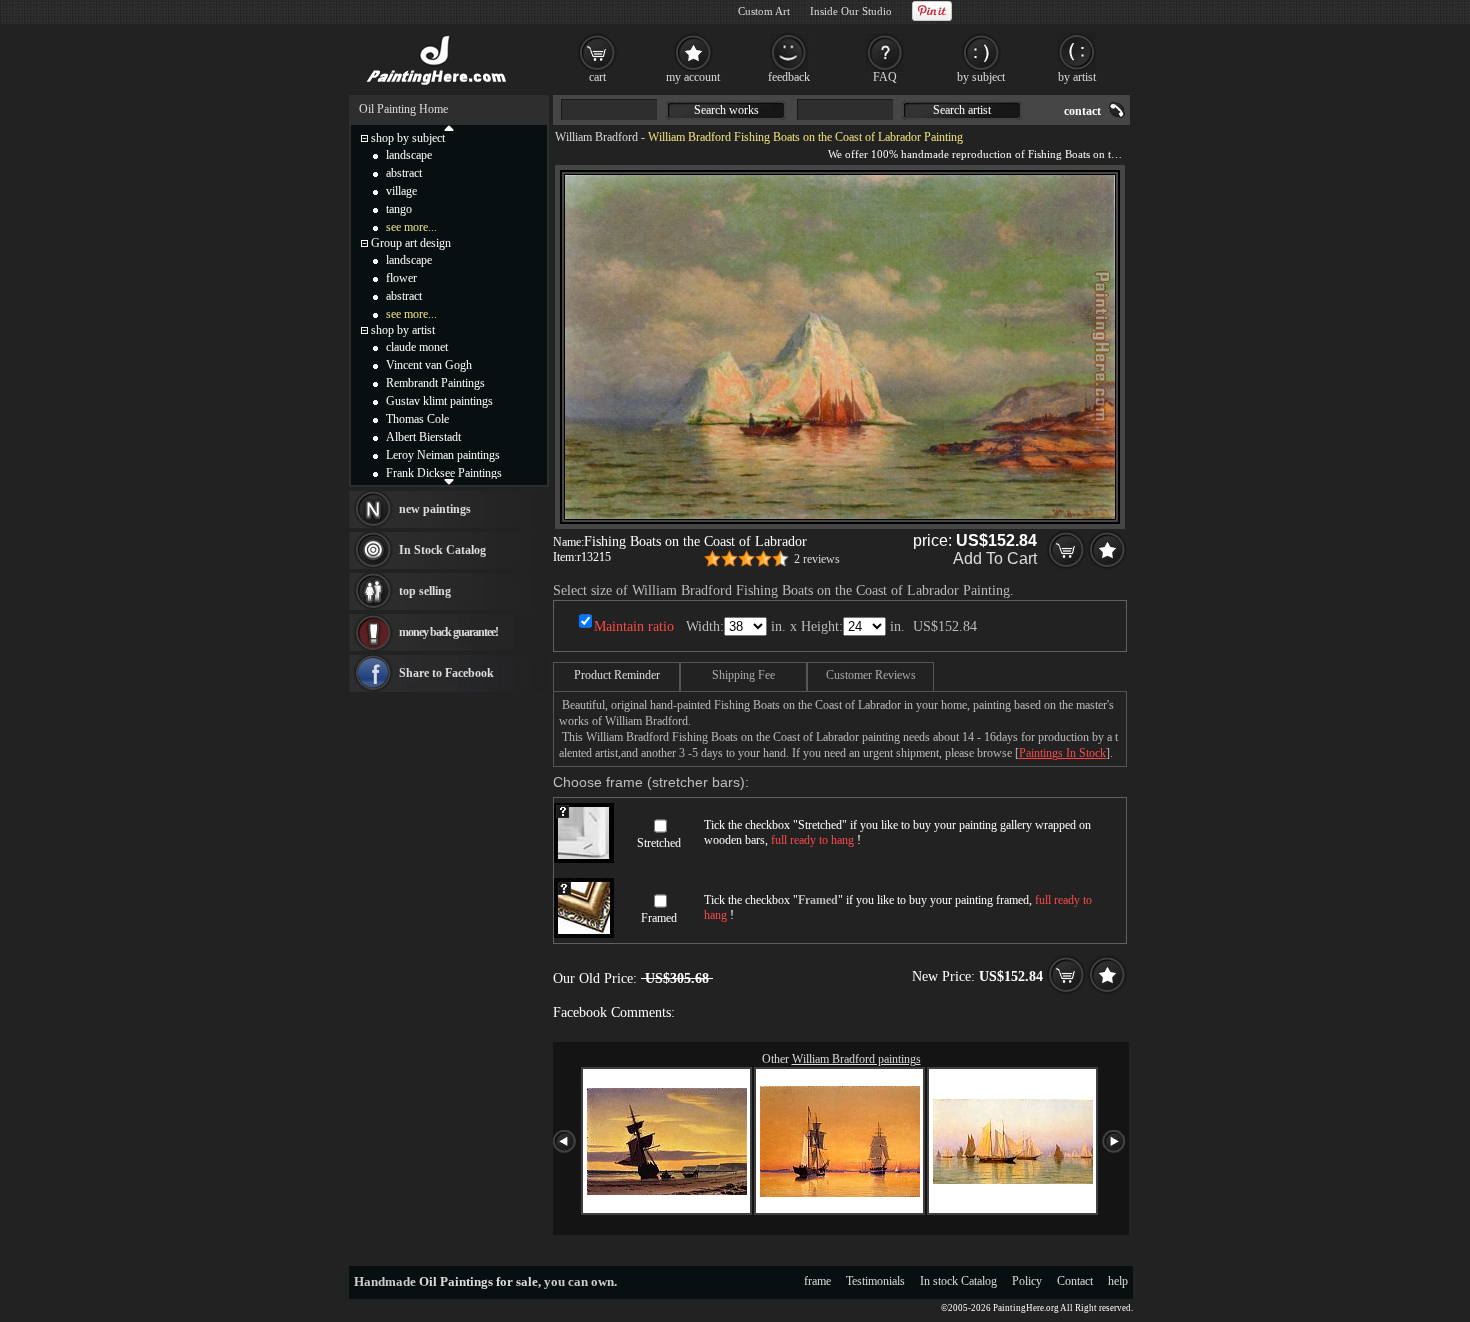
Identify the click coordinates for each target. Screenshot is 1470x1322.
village (401, 191)
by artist (1077, 77)
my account (693, 77)
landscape (409, 155)
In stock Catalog (958, 1281)
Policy (1027, 1281)
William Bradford (596, 137)
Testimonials (875, 1281)
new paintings (435, 509)
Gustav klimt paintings (439, 401)
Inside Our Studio (851, 11)
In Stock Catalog (442, 550)
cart (597, 77)
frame (817, 1281)
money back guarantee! (448, 632)
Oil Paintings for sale (478, 1281)
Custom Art (764, 11)
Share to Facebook (446, 673)
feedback (789, 77)
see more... (411, 227)
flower (401, 278)
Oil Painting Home (403, 109)
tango (399, 209)
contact (1082, 111)
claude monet (417, 347)
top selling (425, 591)
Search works (726, 110)
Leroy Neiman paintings (443, 455)
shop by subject (408, 138)
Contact (1075, 1281)
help (1118, 1281)
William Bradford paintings (856, 1059)
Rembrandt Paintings (435, 383)
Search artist (962, 110)
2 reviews (817, 559)
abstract (404, 173)
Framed (659, 918)
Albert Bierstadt (423, 437)
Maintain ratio (634, 626)
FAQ (885, 77)
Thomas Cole (417, 419)
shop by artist (403, 330)
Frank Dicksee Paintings (444, 473)
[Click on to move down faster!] (449, 481)
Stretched (659, 843)
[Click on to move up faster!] (449, 127)
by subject (981, 77)
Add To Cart (995, 558)
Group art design (411, 243)
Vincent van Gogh (429, 365)
